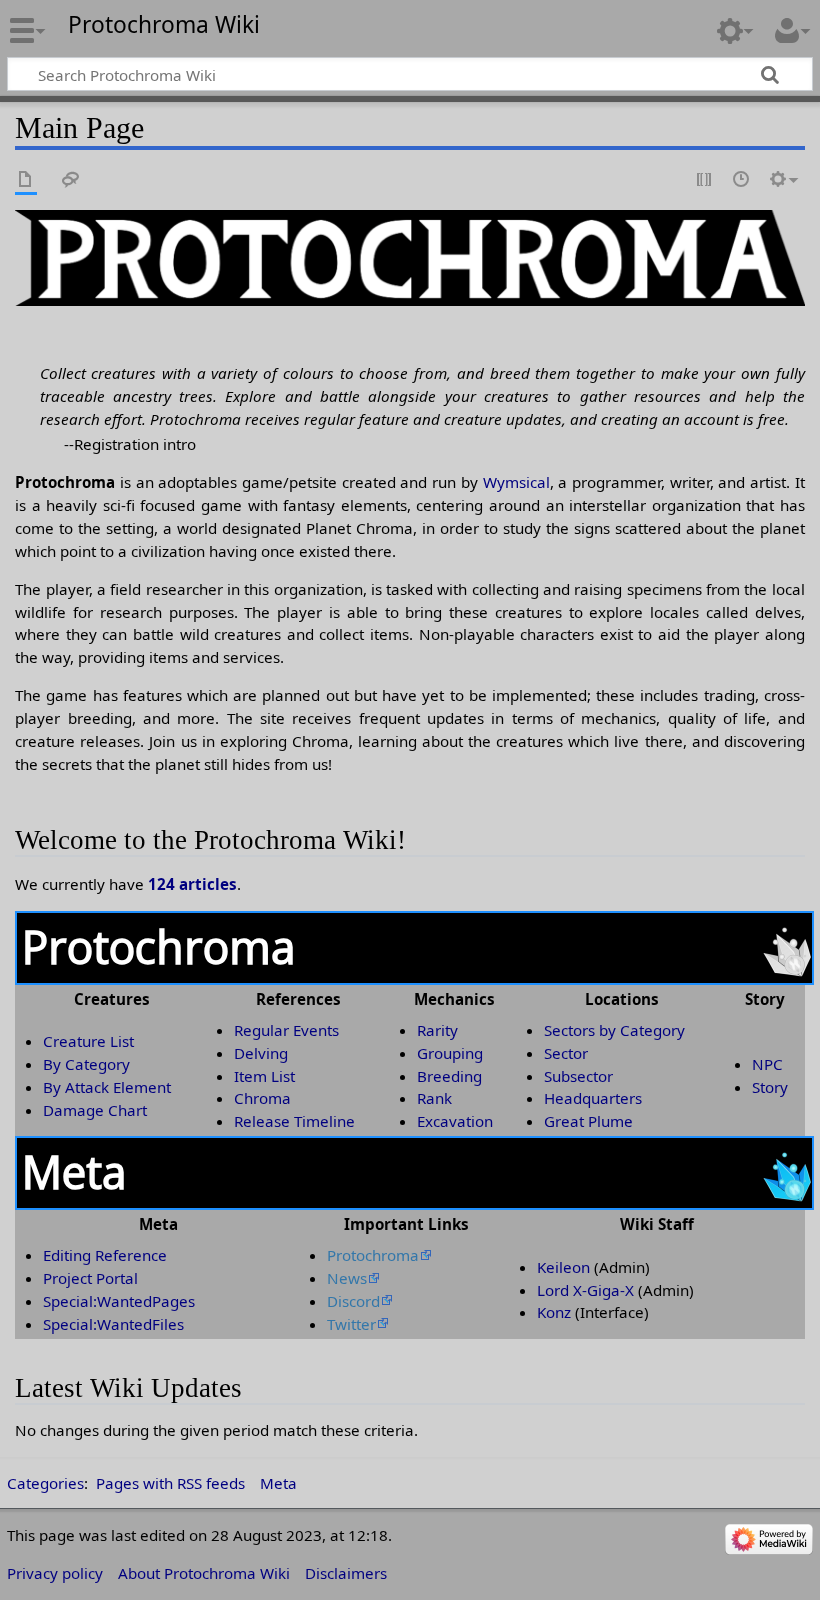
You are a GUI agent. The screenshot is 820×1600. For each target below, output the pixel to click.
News (347, 1278)
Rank (434, 1098)
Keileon (563, 1267)
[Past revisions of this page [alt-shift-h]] (742, 180)
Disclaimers (346, 1573)
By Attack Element (107, 1087)
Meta (278, 1483)
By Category (86, 1064)
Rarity (437, 1030)
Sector (566, 1053)
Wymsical (516, 482)
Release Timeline (294, 1121)
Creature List (88, 1041)
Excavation (455, 1121)
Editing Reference (105, 1255)
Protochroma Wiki (164, 25)
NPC (767, 1064)
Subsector (578, 1076)
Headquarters (593, 1098)
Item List (264, 1076)
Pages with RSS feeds (170, 1483)
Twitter (351, 1324)
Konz (554, 1312)
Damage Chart (95, 1110)
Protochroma (373, 1255)
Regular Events (286, 1030)
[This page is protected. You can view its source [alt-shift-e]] (705, 180)
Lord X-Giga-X (585, 1290)
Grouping (450, 1053)
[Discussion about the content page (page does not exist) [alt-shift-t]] (71, 180)
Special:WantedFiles (113, 1324)
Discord (353, 1301)
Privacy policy (55, 1573)
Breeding (449, 1076)
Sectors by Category (614, 1030)
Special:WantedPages (119, 1301)
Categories (45, 1483)
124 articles (192, 884)
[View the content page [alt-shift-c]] (26, 180)
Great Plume (588, 1121)
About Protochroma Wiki (204, 1573)
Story (770, 1087)
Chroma (262, 1098)
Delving (261, 1053)
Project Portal (90, 1278)
